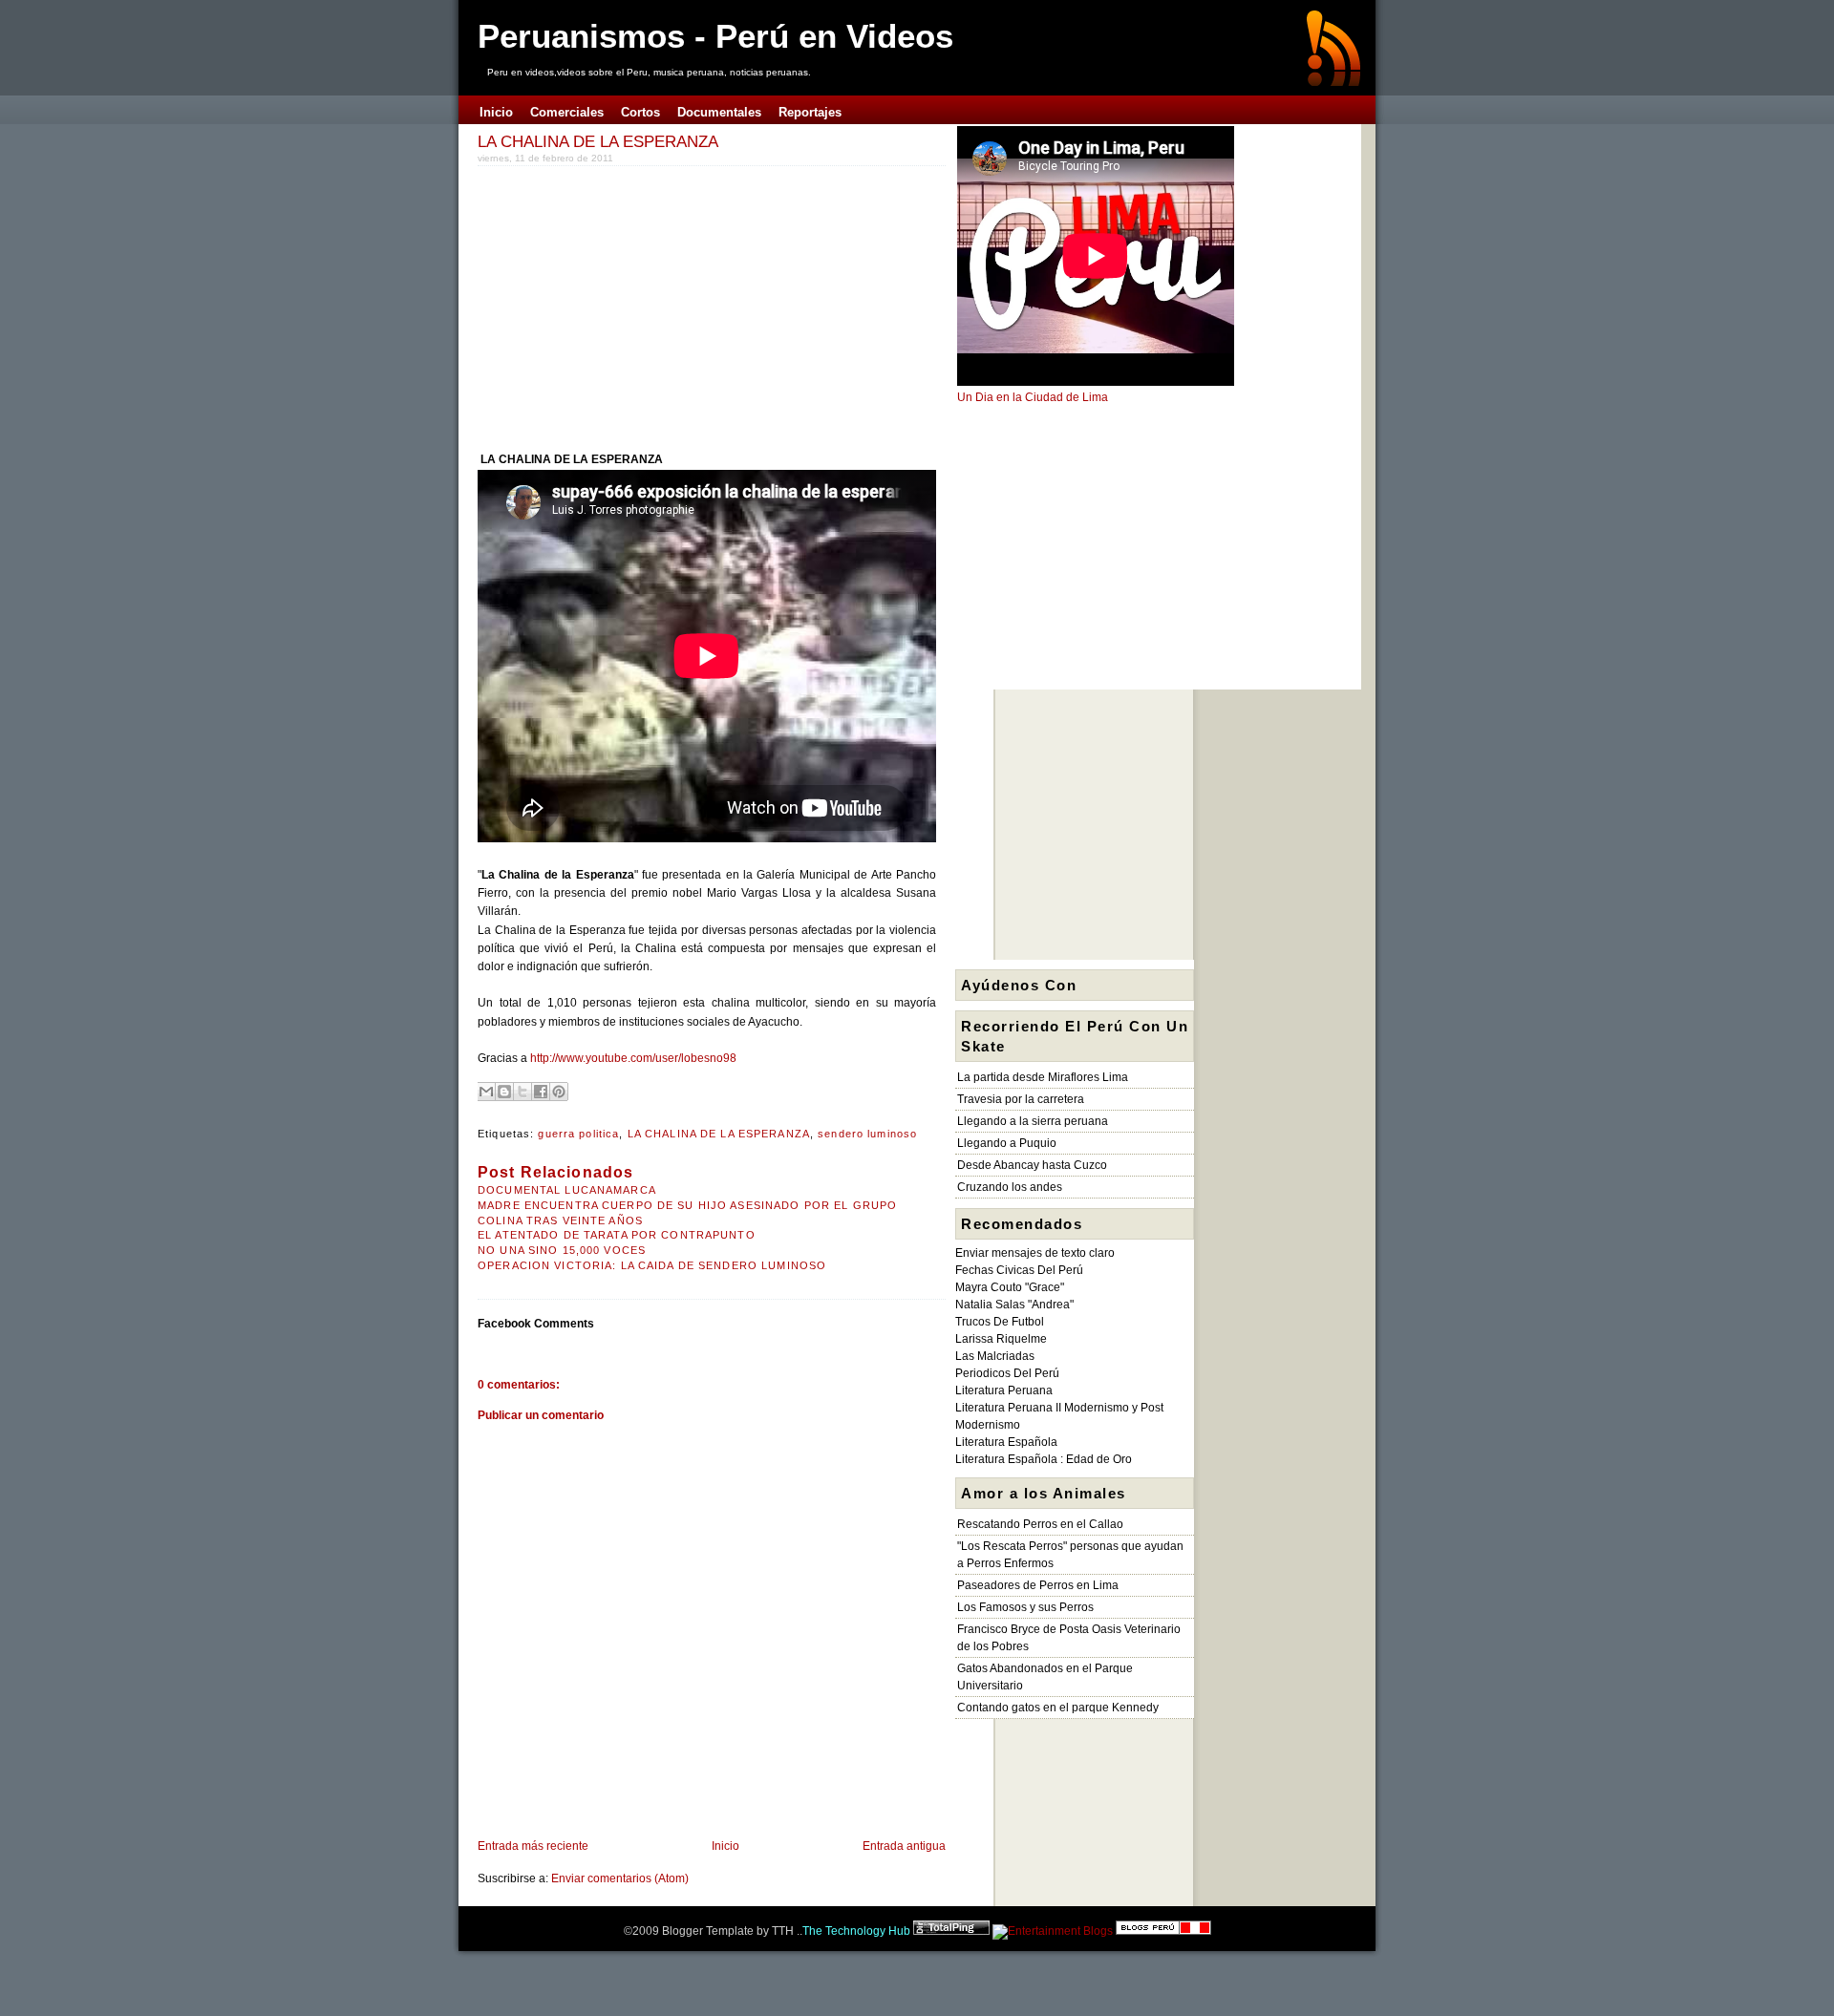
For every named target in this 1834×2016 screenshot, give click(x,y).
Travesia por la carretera (1021, 1099)
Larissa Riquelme (1001, 1339)
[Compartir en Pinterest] (559, 1092)
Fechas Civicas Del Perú (1019, 1270)
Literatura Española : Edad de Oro (1044, 1459)
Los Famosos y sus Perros (1025, 1607)
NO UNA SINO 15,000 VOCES (562, 1250)
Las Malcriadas (995, 1356)
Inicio (725, 1846)
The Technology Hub (856, 1931)
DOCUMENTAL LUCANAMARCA (567, 1190)
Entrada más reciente (533, 1846)
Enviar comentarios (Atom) (620, 1878)
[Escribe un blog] (504, 1092)
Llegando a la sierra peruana (1033, 1121)
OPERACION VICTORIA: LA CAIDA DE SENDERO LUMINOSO (652, 1265)
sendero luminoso (867, 1134)
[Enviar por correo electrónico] (486, 1092)
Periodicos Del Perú (1007, 1373)
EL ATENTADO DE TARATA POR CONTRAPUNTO (617, 1235)
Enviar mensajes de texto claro (1035, 1253)
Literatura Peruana (1004, 1390)
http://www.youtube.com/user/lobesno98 (633, 1058)
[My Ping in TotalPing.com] (951, 1931)
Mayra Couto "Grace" (1010, 1287)
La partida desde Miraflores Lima (1043, 1077)
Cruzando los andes (1010, 1187)
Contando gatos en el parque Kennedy (1058, 1708)
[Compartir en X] (522, 1092)
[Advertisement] (638, 305)
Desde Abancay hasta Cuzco (1032, 1165)
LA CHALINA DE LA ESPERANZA (598, 141)
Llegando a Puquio (1007, 1143)
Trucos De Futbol (1000, 1322)
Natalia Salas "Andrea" (1014, 1305)
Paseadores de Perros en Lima (1038, 1585)
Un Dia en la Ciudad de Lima (1033, 397)
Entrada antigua (904, 1846)
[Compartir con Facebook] (541, 1092)
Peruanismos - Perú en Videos (715, 36)
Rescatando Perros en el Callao (1040, 1524)
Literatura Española (1006, 1442)
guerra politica (578, 1134)
